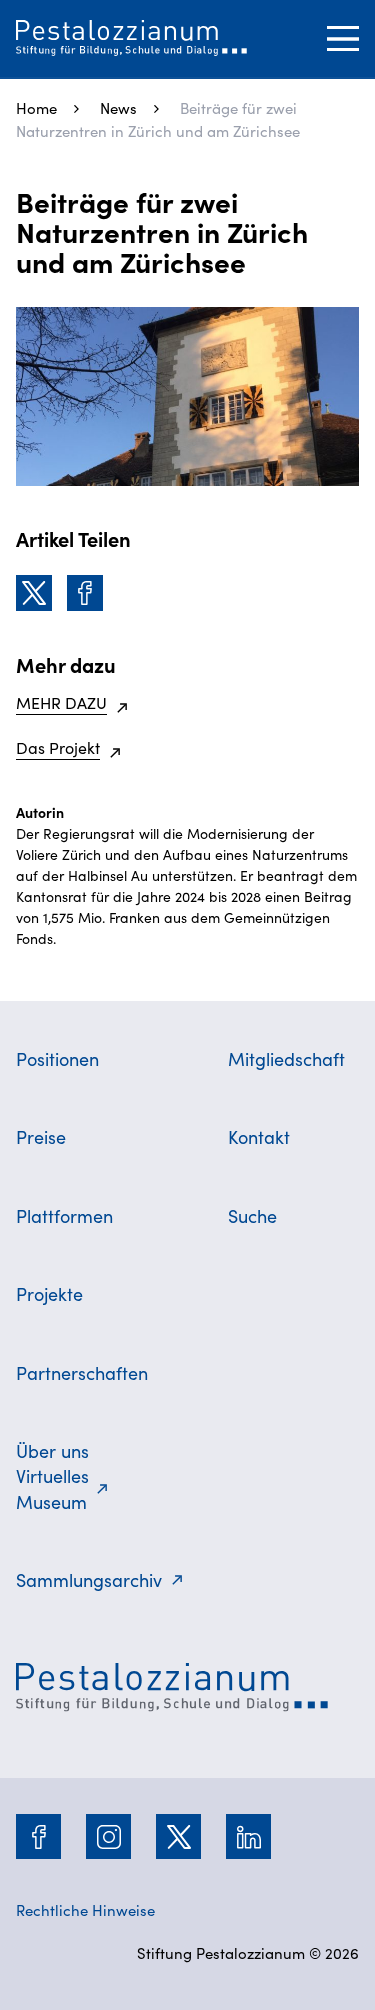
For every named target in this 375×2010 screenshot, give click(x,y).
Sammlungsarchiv (89, 1579)
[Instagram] (109, 1837)
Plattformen (64, 1215)
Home (36, 107)
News (118, 107)
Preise (41, 1136)
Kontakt (259, 1136)
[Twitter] (34, 593)
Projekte (49, 1293)
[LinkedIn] (249, 1837)
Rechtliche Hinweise (85, 1909)
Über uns (52, 1450)
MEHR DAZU (61, 702)
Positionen (57, 1058)
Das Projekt (58, 747)
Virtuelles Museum (52, 1488)
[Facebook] (85, 593)
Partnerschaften (82, 1372)
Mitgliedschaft (286, 1058)
